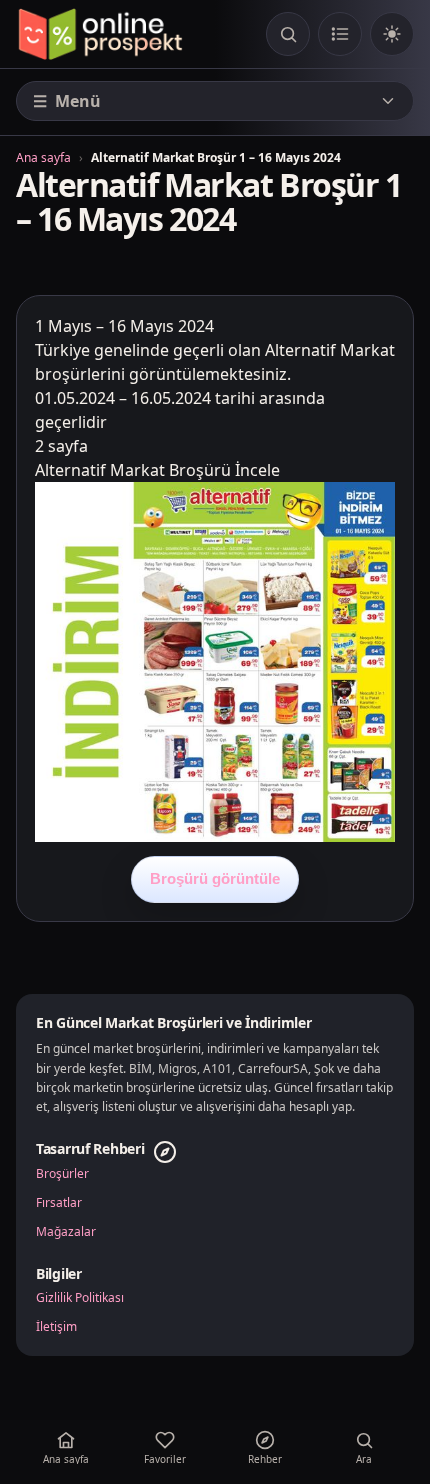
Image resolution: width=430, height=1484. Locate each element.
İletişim (56, 1327)
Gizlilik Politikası (80, 1298)
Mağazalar (66, 1232)
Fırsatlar (59, 1203)
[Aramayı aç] (288, 34)
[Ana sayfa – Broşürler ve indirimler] (100, 34)
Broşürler (62, 1174)
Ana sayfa (43, 157)
